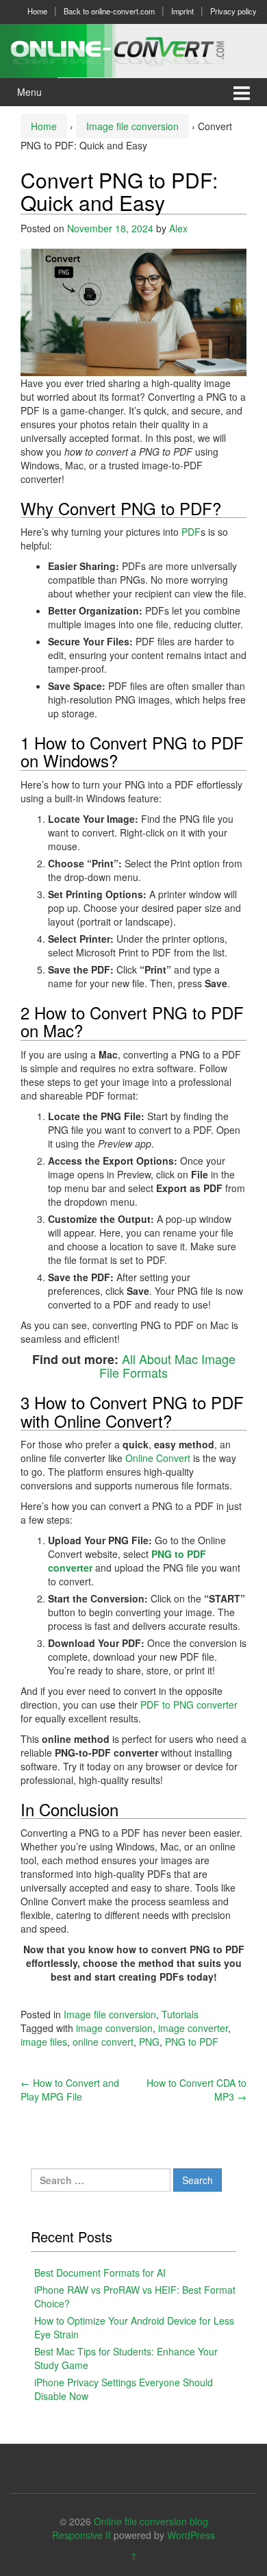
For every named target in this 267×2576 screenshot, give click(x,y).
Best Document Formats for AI (100, 2272)
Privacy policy (233, 11)
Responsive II (81, 2535)
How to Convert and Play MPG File (70, 2090)
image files (44, 2042)
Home (37, 11)
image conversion (114, 2028)
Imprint (182, 11)
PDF (191, 532)
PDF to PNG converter (189, 1705)
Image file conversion (132, 126)
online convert (103, 2042)
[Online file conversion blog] (133, 49)
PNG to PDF (192, 2042)
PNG (149, 2042)
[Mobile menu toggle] (242, 92)
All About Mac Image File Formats (167, 1366)
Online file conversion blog (151, 2521)
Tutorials (180, 2014)
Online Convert (159, 1458)
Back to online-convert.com (109, 11)
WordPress (191, 2535)
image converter (193, 2028)
